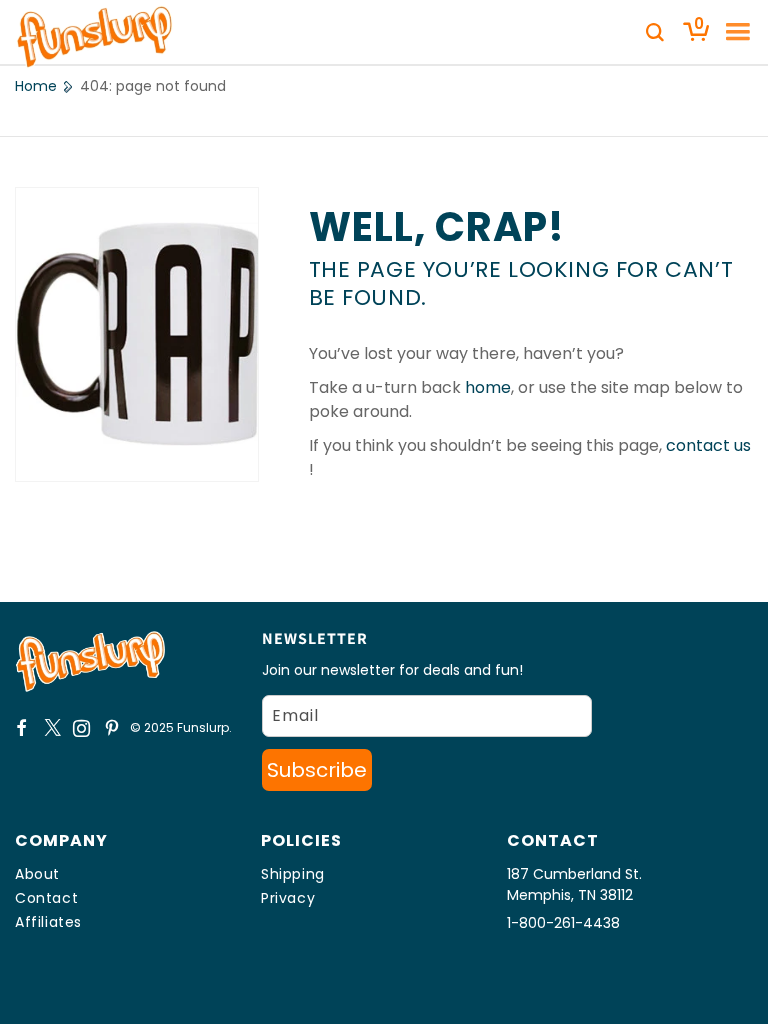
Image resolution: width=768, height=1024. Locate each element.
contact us (708, 445)
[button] (731, 32)
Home (36, 86)
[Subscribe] (317, 770)
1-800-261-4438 (563, 923)
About (37, 874)
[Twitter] (52, 728)
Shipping (293, 874)
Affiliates (48, 922)
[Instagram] (82, 728)
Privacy (288, 898)
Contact (46, 898)
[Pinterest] (112, 728)
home (488, 387)
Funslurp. (204, 727)
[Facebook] (22, 728)
